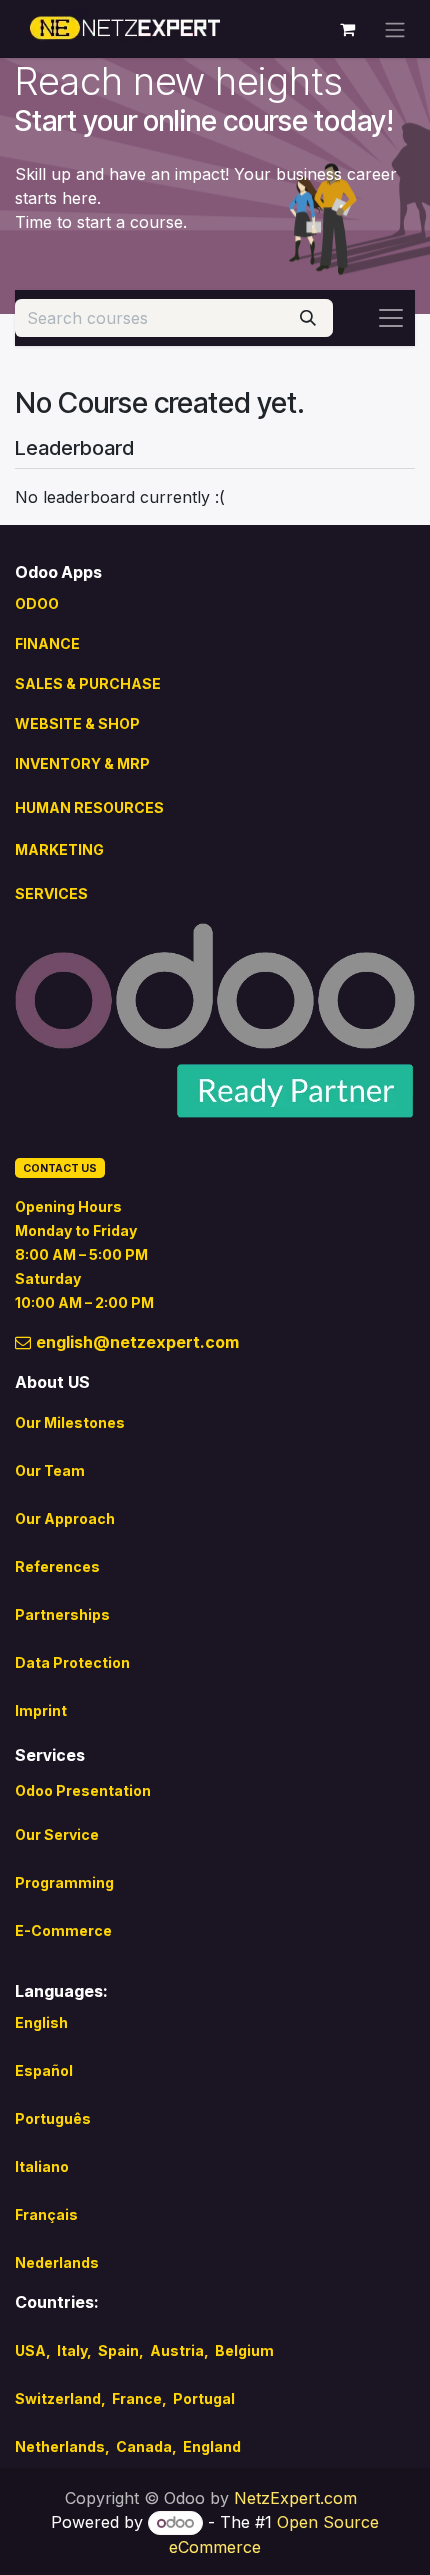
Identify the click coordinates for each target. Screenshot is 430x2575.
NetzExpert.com (295, 2498)
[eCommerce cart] (347, 29)
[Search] (308, 318)
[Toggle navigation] (395, 29)
